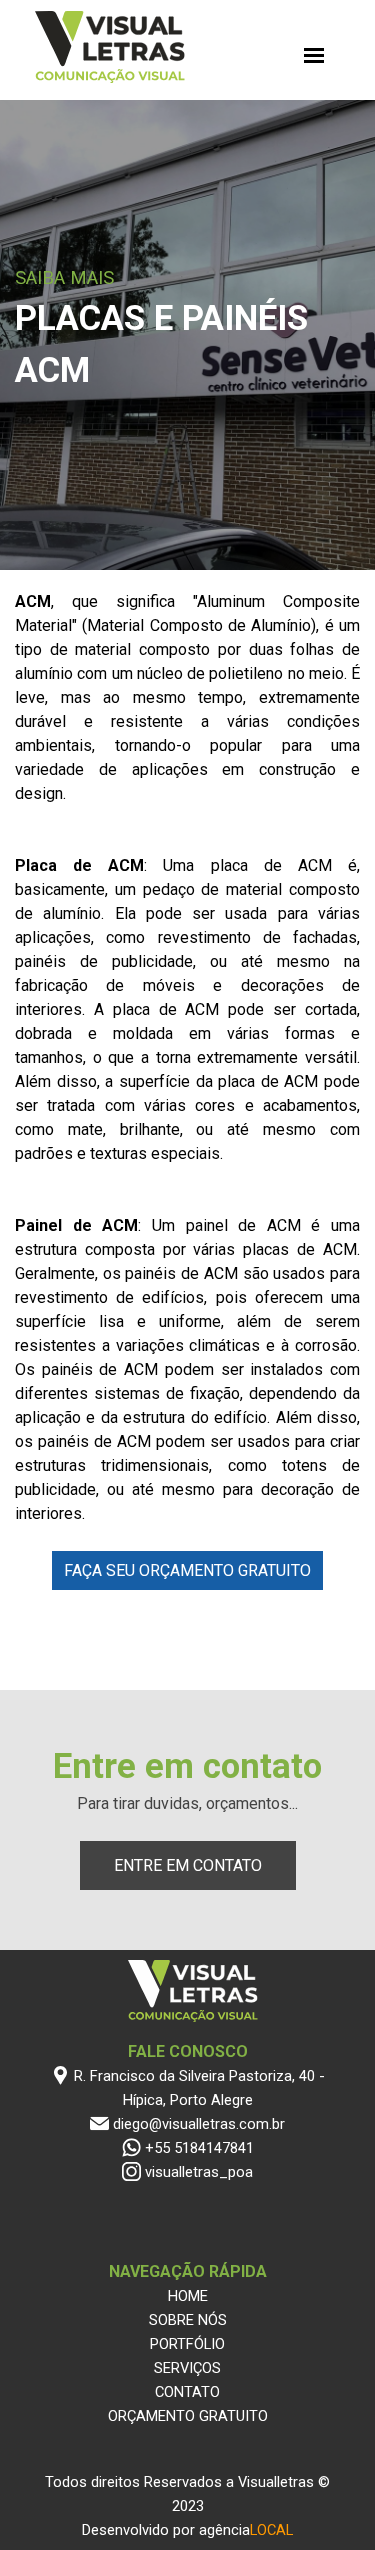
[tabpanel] (187, 342)
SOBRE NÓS (188, 2320)
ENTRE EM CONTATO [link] (188, 1865)
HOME (188, 2296)
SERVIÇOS (187, 2368)
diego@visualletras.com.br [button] (199, 2124)
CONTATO (187, 2392)
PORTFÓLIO (187, 2344)
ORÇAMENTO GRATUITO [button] (188, 2416)
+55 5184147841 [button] (199, 2148)
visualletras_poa (199, 2172)
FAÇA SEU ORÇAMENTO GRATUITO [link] (187, 1570)
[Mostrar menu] (314, 55)
